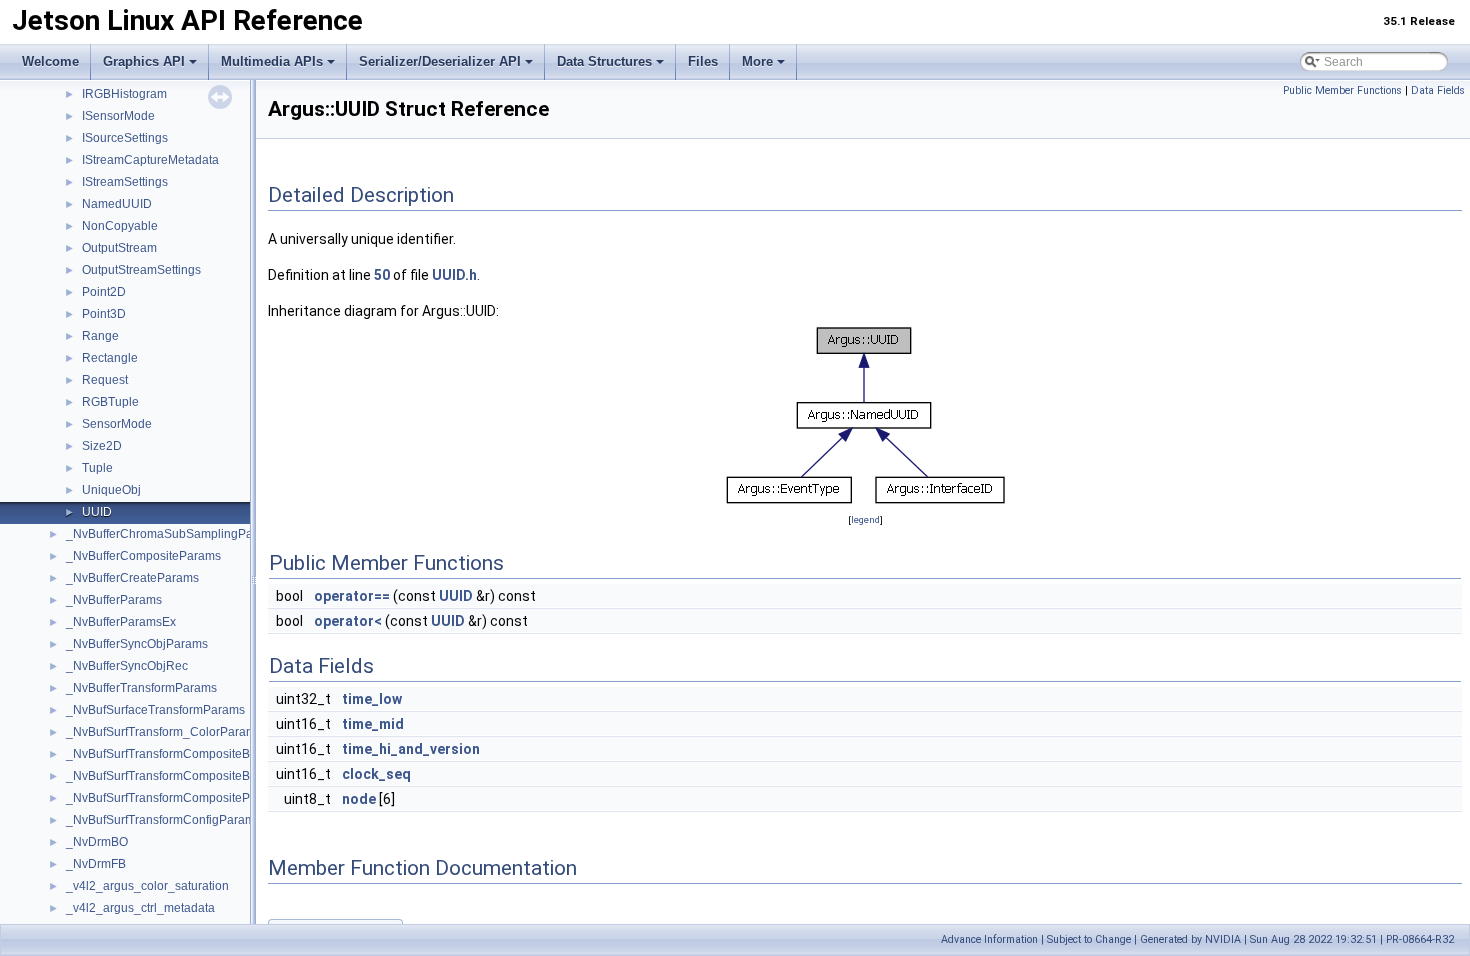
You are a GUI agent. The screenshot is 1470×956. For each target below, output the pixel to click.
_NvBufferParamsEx (121, 622)
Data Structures (604, 61)
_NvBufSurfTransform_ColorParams (164, 732)
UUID (97, 512)
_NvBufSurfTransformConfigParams (163, 820)
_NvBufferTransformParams (141, 688)
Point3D (104, 314)
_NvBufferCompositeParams (143, 556)
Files (703, 61)
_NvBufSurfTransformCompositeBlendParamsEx (198, 776)
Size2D (102, 446)
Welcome (50, 61)
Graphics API (144, 61)
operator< (348, 621)
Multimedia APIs (272, 61)
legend (865, 519)
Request (105, 380)
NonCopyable (120, 226)
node (359, 799)
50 (382, 275)
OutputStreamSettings (141, 270)
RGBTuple (110, 402)
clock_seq (376, 774)
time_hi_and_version (411, 749)
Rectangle (110, 358)
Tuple (97, 468)
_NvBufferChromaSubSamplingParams (173, 534)
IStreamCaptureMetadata (150, 160)
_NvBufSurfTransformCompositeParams (175, 798)
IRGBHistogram (124, 94)
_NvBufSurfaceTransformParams (155, 710)
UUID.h (454, 275)
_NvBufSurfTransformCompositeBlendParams (191, 754)
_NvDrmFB (96, 864)
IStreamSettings (125, 182)
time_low (372, 699)
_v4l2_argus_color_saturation (147, 886)
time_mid (373, 724)
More (757, 61)
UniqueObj (111, 490)
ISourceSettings (125, 138)
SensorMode (117, 424)
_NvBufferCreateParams (132, 578)
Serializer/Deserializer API (440, 61)
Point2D (104, 292)
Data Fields (1438, 90)
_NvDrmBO (97, 842)
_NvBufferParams (114, 600)
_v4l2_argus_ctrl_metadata (140, 908)
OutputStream (119, 248)
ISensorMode (118, 116)
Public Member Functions (1342, 90)
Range (100, 336)
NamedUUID (117, 204)
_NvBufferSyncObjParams (137, 644)
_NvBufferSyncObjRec (127, 666)
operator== (352, 596)
